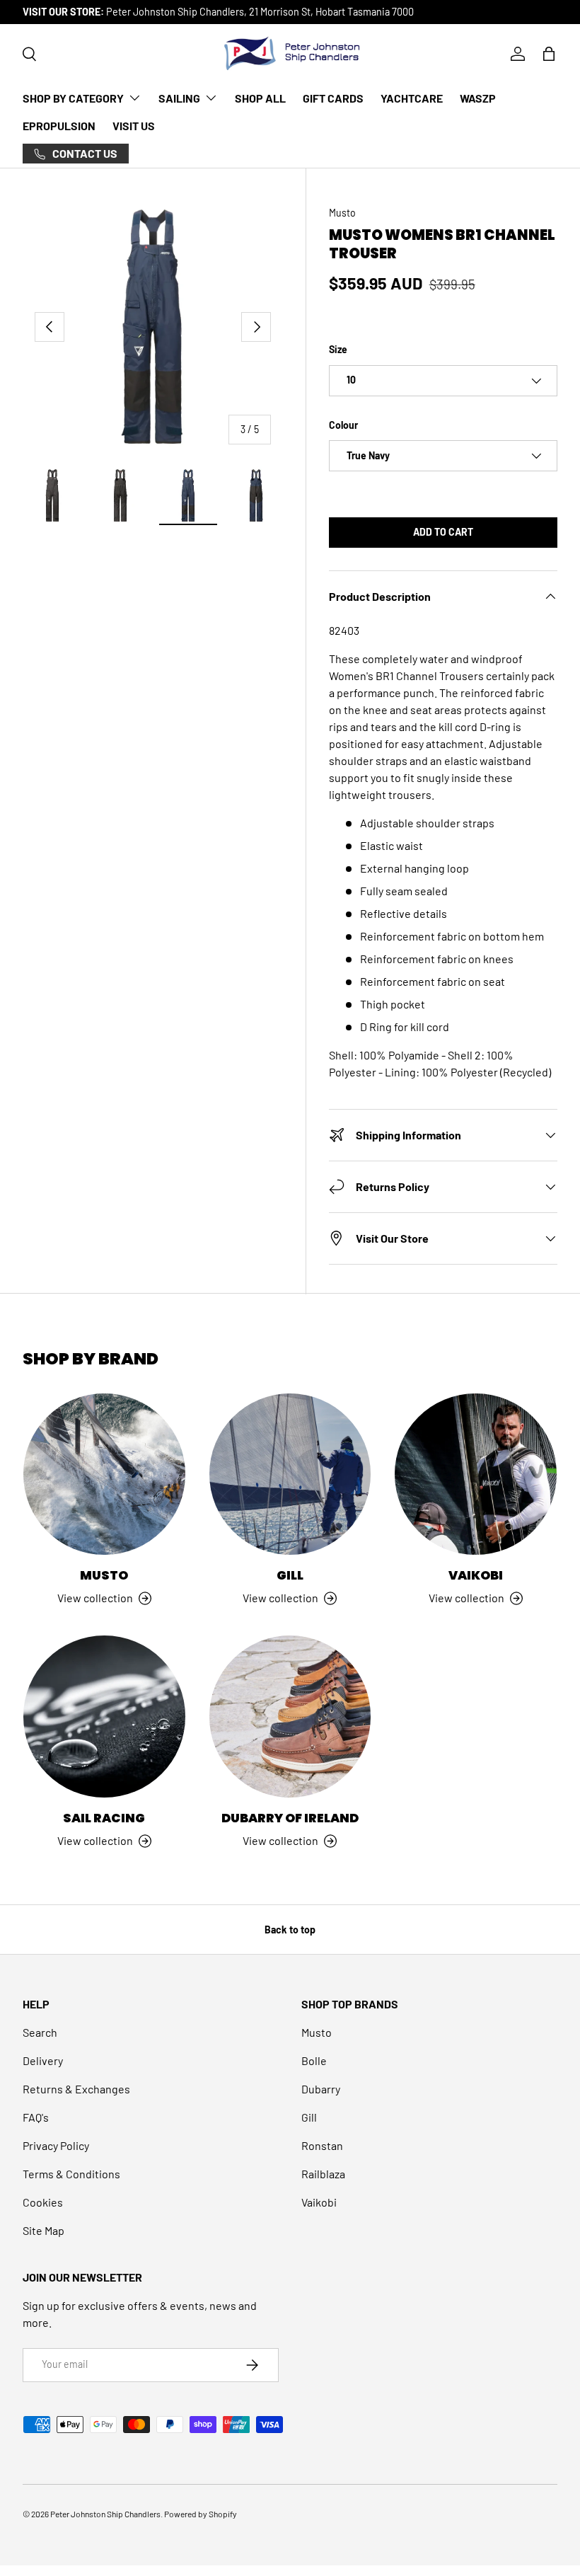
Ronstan (322, 2145)
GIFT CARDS (333, 98)
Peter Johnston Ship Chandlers (105, 2514)
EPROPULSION (59, 126)
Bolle (314, 2060)
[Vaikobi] (476, 1474)
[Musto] (104, 1474)
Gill (290, 1575)
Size (338, 349)
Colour (343, 425)
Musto (342, 213)
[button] (549, 54)
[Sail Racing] (104, 1717)
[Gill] (290, 1474)
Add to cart (443, 532)
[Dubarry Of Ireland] (290, 1717)
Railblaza (323, 2174)
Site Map (43, 2230)
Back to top (290, 1930)
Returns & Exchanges (76, 2089)
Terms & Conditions (71, 2174)
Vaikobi (476, 1575)
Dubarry (321, 2089)
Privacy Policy (56, 2145)
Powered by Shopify (201, 2514)
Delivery (43, 2060)
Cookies (43, 2202)
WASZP (478, 98)
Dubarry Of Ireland (290, 1818)
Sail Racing (104, 1818)
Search (40, 2032)
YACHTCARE (412, 98)
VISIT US (134, 126)
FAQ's (36, 2117)
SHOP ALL (260, 98)
